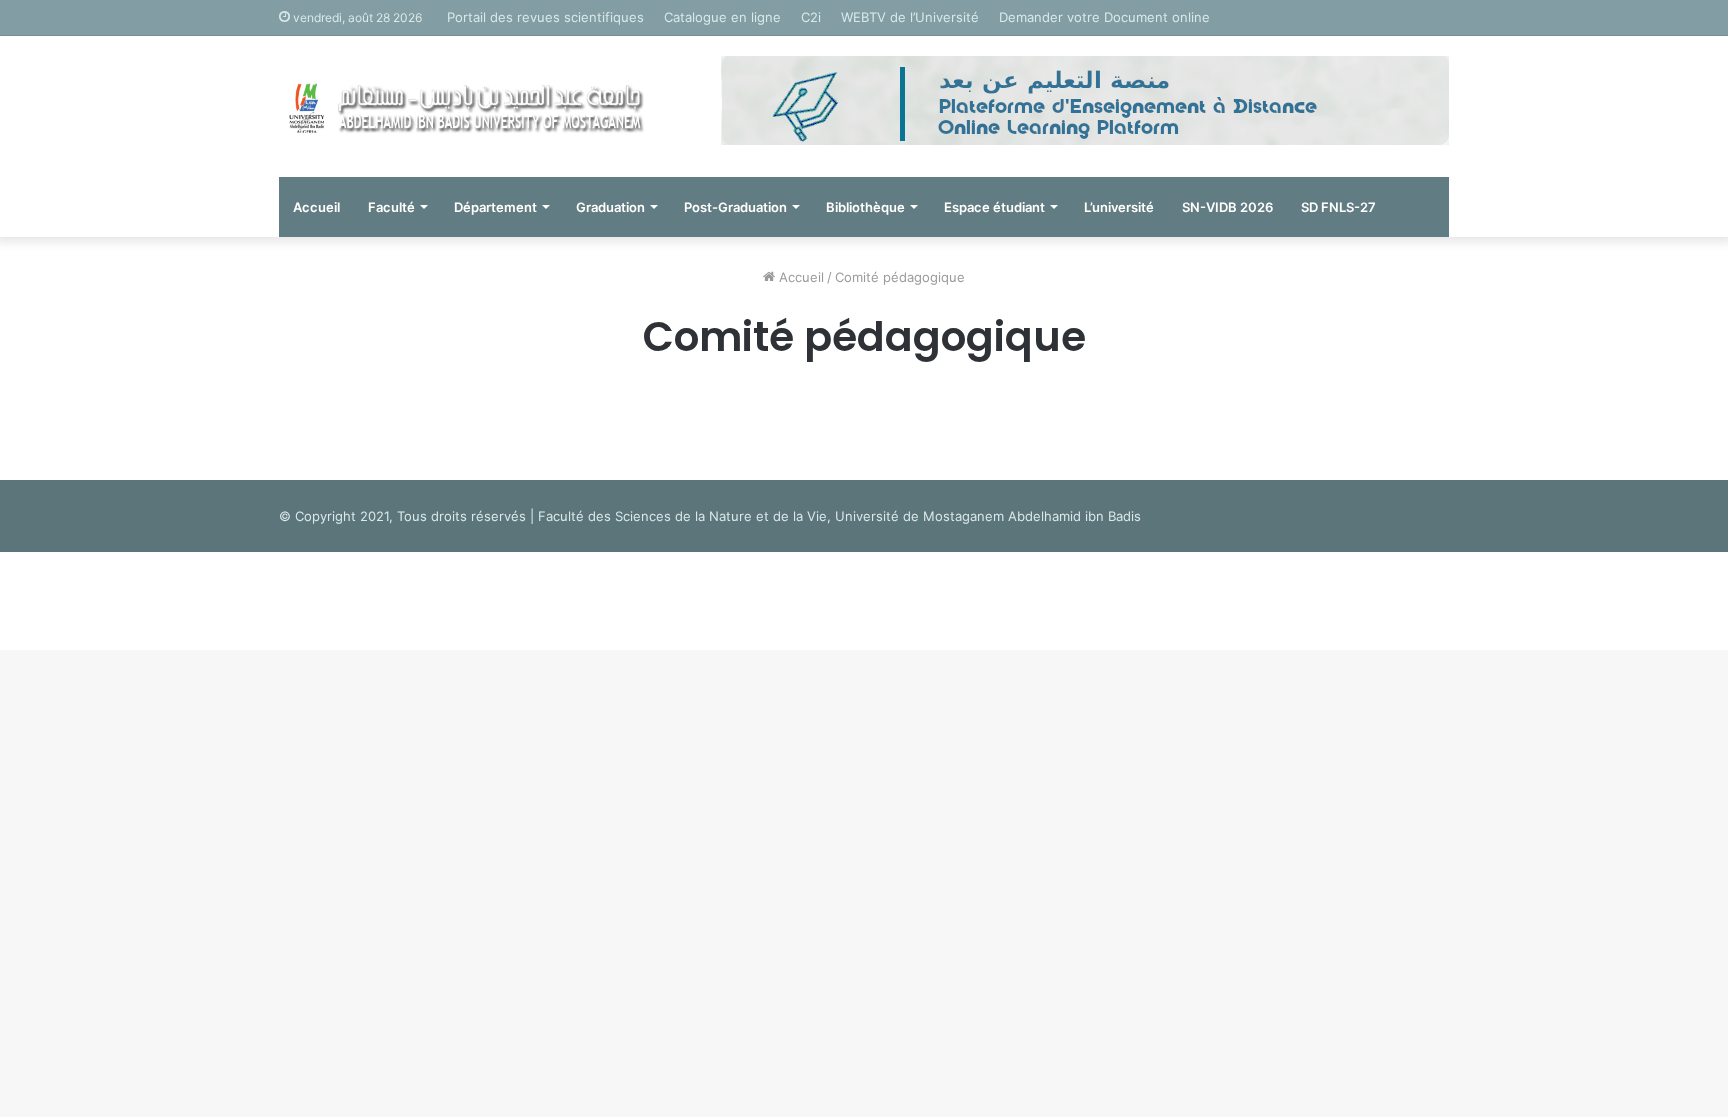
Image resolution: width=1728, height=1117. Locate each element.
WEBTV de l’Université (910, 17)
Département (495, 207)
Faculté (391, 207)
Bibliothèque (865, 207)
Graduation (610, 207)
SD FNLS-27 (1338, 207)
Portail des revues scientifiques (545, 17)
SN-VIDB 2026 (1227, 207)
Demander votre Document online (1104, 17)
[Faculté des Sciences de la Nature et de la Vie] (464, 106)
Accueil (316, 207)
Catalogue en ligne (722, 17)
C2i (811, 17)
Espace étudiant (994, 207)
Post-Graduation (735, 207)
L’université (1119, 207)
